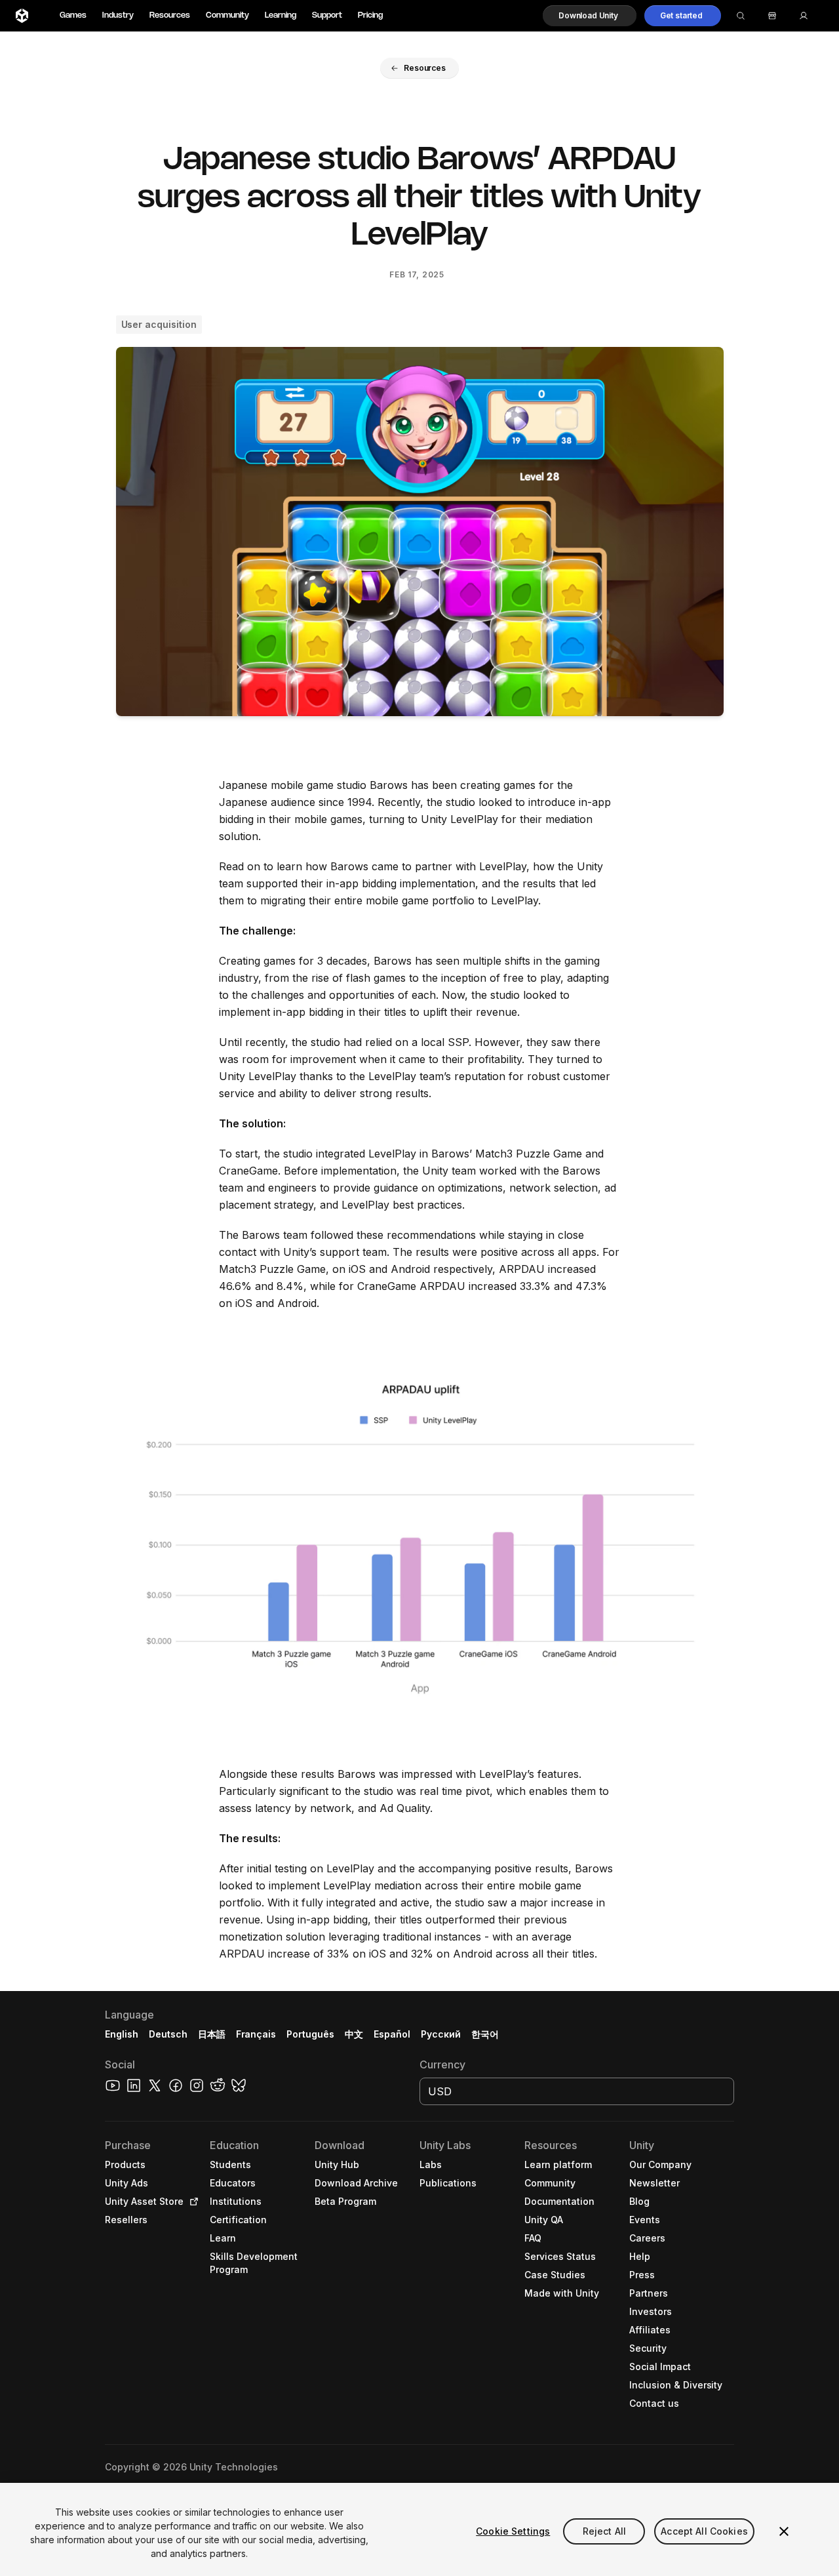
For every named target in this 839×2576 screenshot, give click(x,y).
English (122, 2034)
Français (256, 2034)
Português (310, 2034)
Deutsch (168, 2034)
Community (227, 15)
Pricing (370, 15)
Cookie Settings (513, 2531)
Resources (170, 15)
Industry (118, 15)
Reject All (604, 2531)
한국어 (485, 2034)
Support (327, 15)
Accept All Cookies (704, 2531)
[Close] (784, 2531)
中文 (354, 2034)
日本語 (212, 2034)
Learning (281, 15)
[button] (590, 16)
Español (392, 2034)
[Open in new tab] (191, 2202)
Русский (441, 2034)
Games (73, 15)
